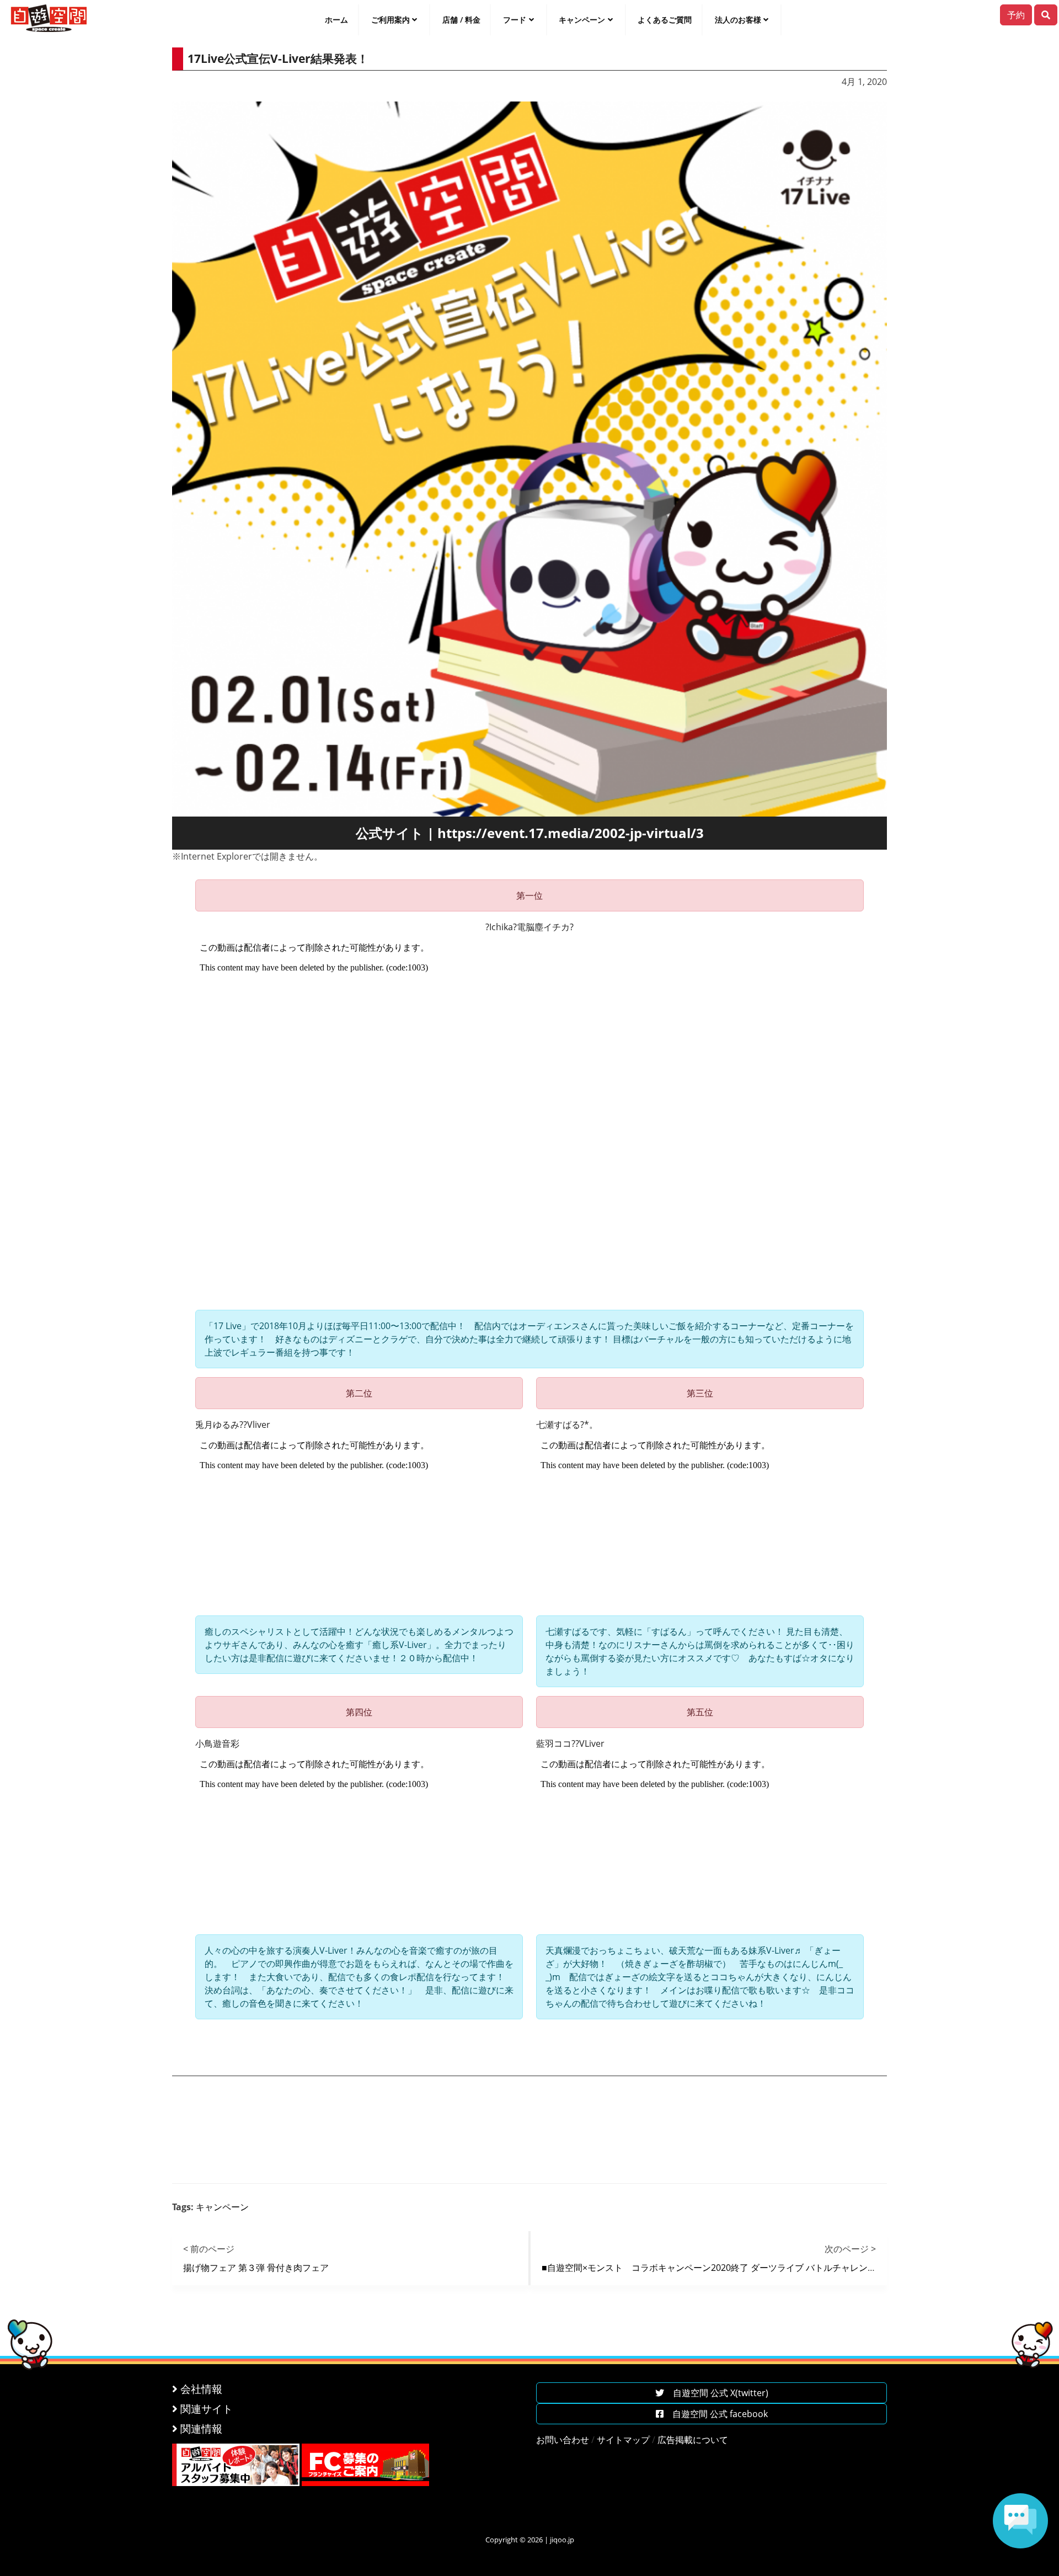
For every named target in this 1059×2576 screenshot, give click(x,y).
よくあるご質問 (665, 20)
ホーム (336, 20)
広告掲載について (693, 2440)
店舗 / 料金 (461, 20)
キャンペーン (582, 20)
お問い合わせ (563, 2440)
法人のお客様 (738, 20)
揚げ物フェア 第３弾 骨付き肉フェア (256, 2268)
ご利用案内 (391, 20)
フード (515, 20)
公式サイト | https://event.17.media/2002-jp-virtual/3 (530, 833)
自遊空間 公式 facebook (716, 2414)
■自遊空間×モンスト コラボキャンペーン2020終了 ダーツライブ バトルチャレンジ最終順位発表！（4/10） (758, 2268)
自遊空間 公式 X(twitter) (716, 2393)
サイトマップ (623, 2440)
